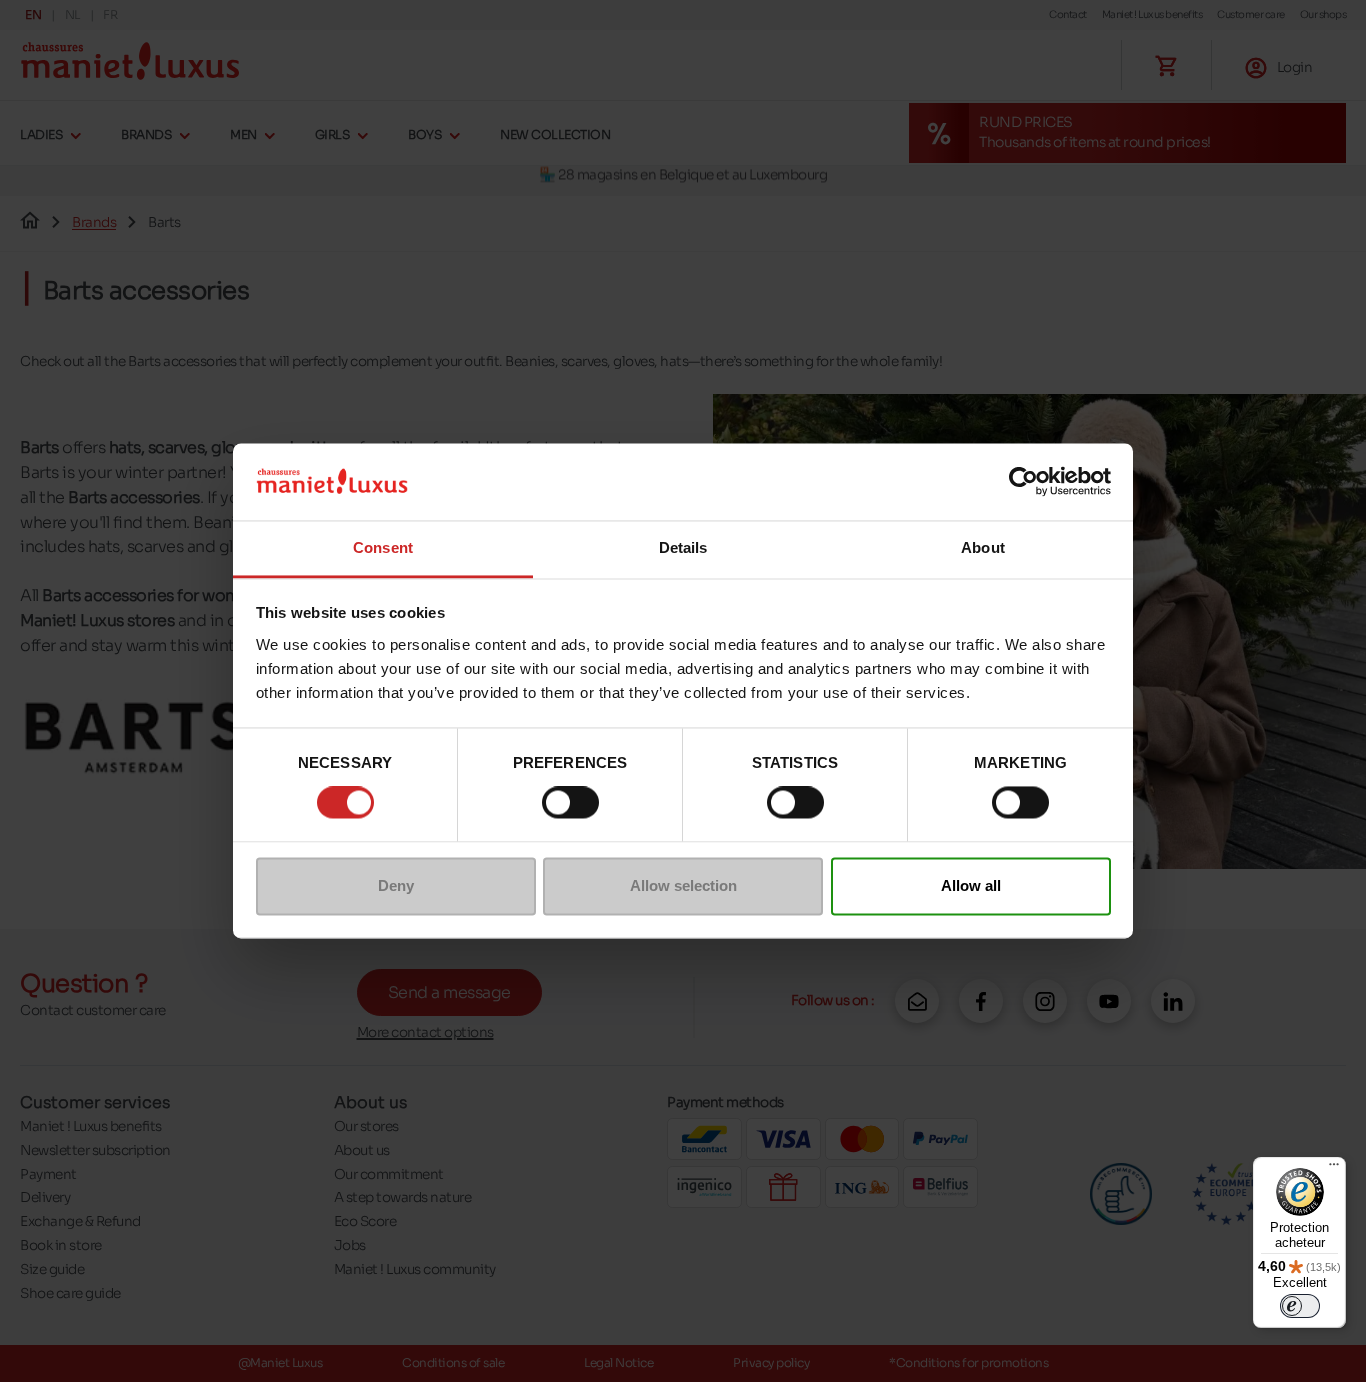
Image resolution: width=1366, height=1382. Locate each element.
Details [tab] (683, 547)
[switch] (570, 803)
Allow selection (683, 885)
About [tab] (983, 547)
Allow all (971, 885)
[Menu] (1334, 1169)
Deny (396, 885)
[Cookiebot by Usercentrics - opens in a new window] (1023, 482)
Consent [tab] (383, 547)
